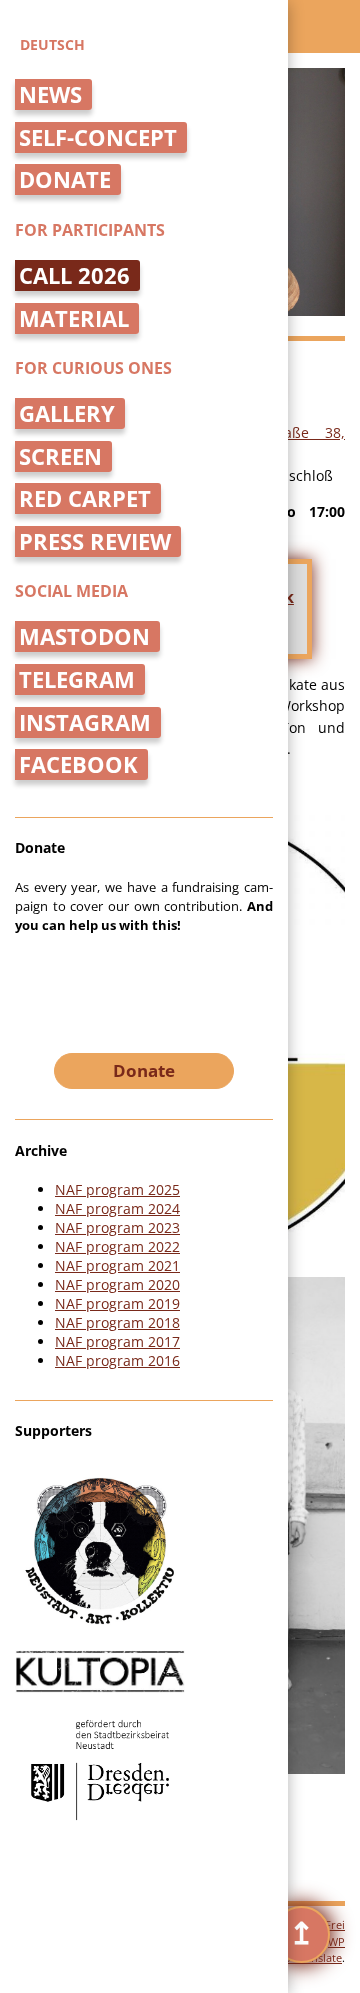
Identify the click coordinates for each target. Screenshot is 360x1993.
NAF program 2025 (117, 1189)
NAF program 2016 (117, 1360)
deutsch (52, 44)
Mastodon (84, 636)
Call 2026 (74, 275)
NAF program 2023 (117, 1227)
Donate (65, 179)
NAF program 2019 (117, 1303)
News (50, 94)
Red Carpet (85, 498)
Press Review (95, 541)
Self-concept (98, 137)
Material (74, 318)
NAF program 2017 (117, 1341)
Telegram (77, 679)
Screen (60, 456)
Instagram (85, 722)
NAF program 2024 (117, 1208)
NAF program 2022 (117, 1246)
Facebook (78, 764)
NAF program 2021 (117, 1265)
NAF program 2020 (117, 1284)
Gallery (67, 413)
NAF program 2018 (117, 1322)
